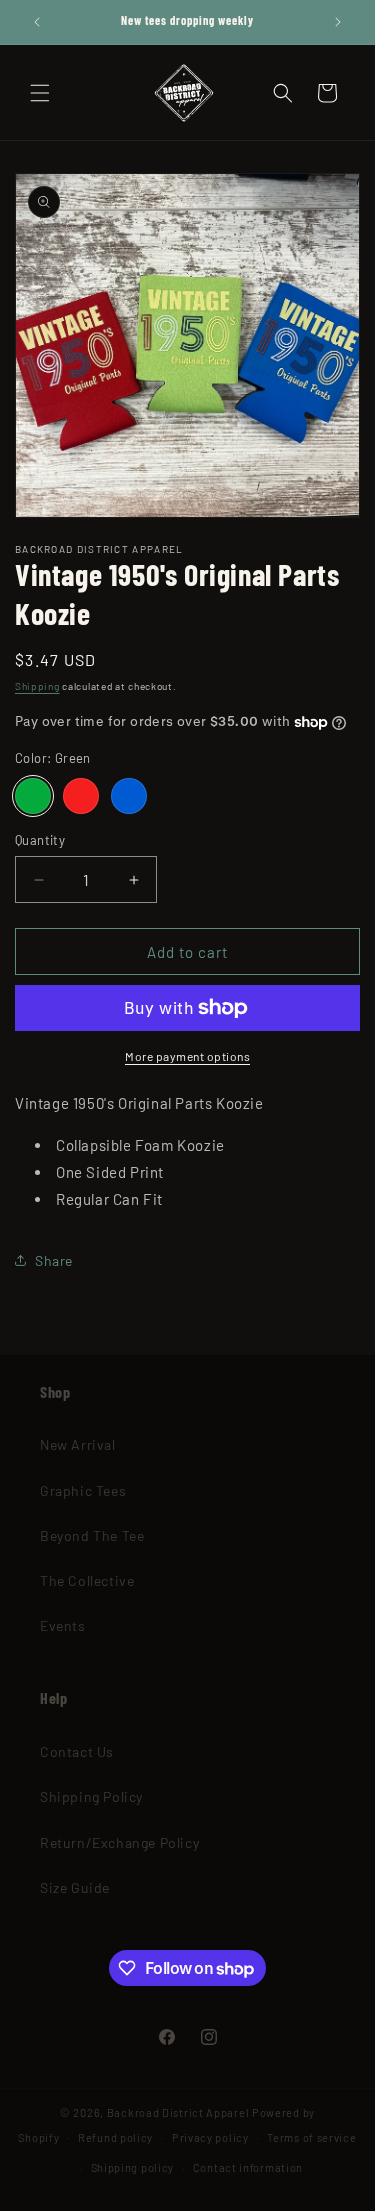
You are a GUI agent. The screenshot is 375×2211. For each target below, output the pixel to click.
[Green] (33, 796)
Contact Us (77, 1751)
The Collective (87, 1580)
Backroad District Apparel (178, 2112)
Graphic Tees (83, 1490)
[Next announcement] (338, 22)
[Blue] (129, 796)
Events (63, 1625)
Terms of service (311, 2137)
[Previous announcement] (37, 22)
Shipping (37, 686)
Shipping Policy (91, 1796)
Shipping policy (133, 2167)
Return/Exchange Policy (119, 1842)
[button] (40, 93)
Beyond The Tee (92, 1535)
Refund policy (115, 2137)
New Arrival (78, 1444)
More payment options (187, 1056)
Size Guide (75, 1887)
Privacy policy (210, 2137)
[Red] (81, 796)
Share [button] (54, 1260)
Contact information (248, 2167)
